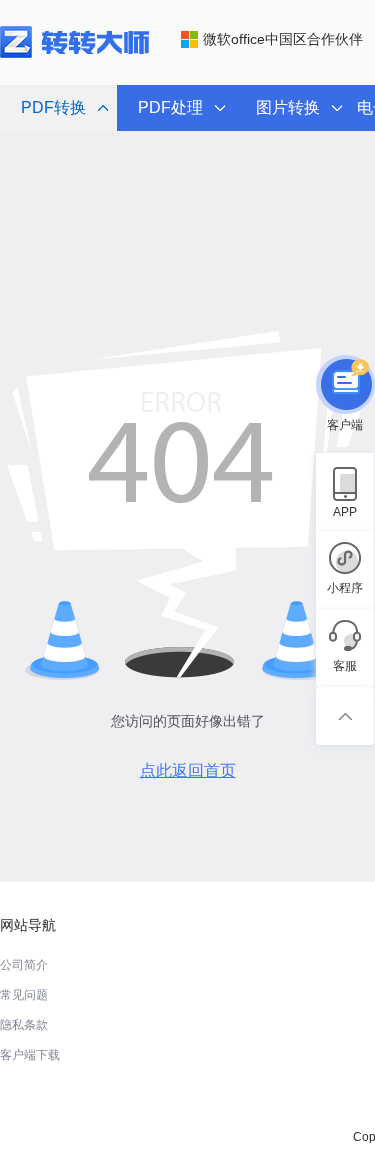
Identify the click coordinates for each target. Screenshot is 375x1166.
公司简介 (24, 965)
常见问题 (24, 995)
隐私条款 (24, 1025)
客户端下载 (30, 1055)
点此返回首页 (188, 770)
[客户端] (345, 385)
